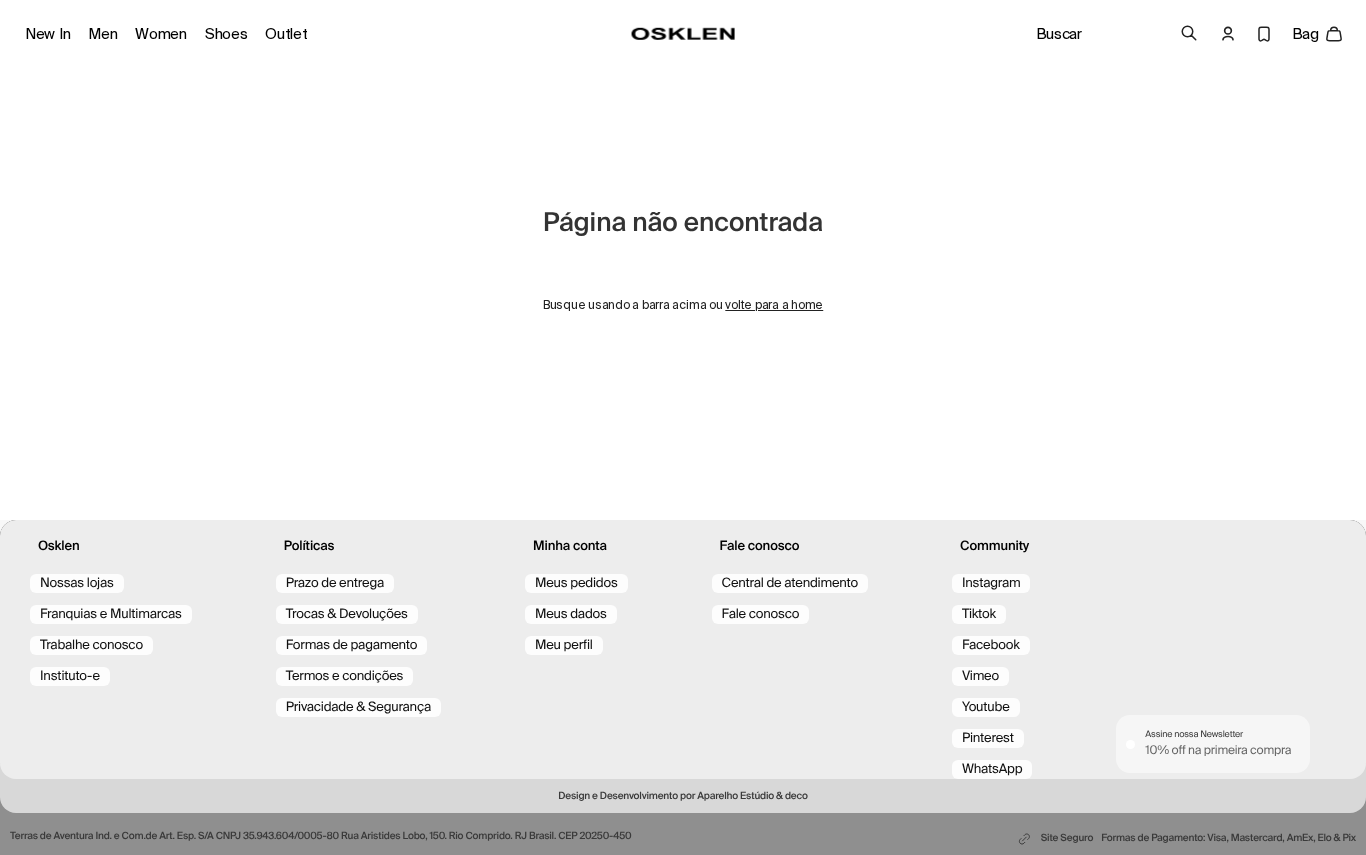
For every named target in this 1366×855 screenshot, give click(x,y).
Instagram (991, 583)
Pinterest (988, 738)
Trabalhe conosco (91, 645)
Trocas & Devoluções (347, 614)
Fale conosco (761, 614)
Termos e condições (345, 676)
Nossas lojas (77, 583)
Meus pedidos (576, 583)
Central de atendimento (790, 583)
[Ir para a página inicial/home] (683, 34)
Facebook (991, 645)
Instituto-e (70, 676)
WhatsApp (992, 769)
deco (796, 796)
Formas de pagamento (352, 645)
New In (47, 34)
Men (102, 34)
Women (161, 34)
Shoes (226, 34)
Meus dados (571, 614)
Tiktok (979, 614)
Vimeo (980, 676)
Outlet (286, 34)
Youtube (986, 707)
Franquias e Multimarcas (111, 614)
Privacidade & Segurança (358, 707)
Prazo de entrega (335, 583)
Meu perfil (564, 645)
